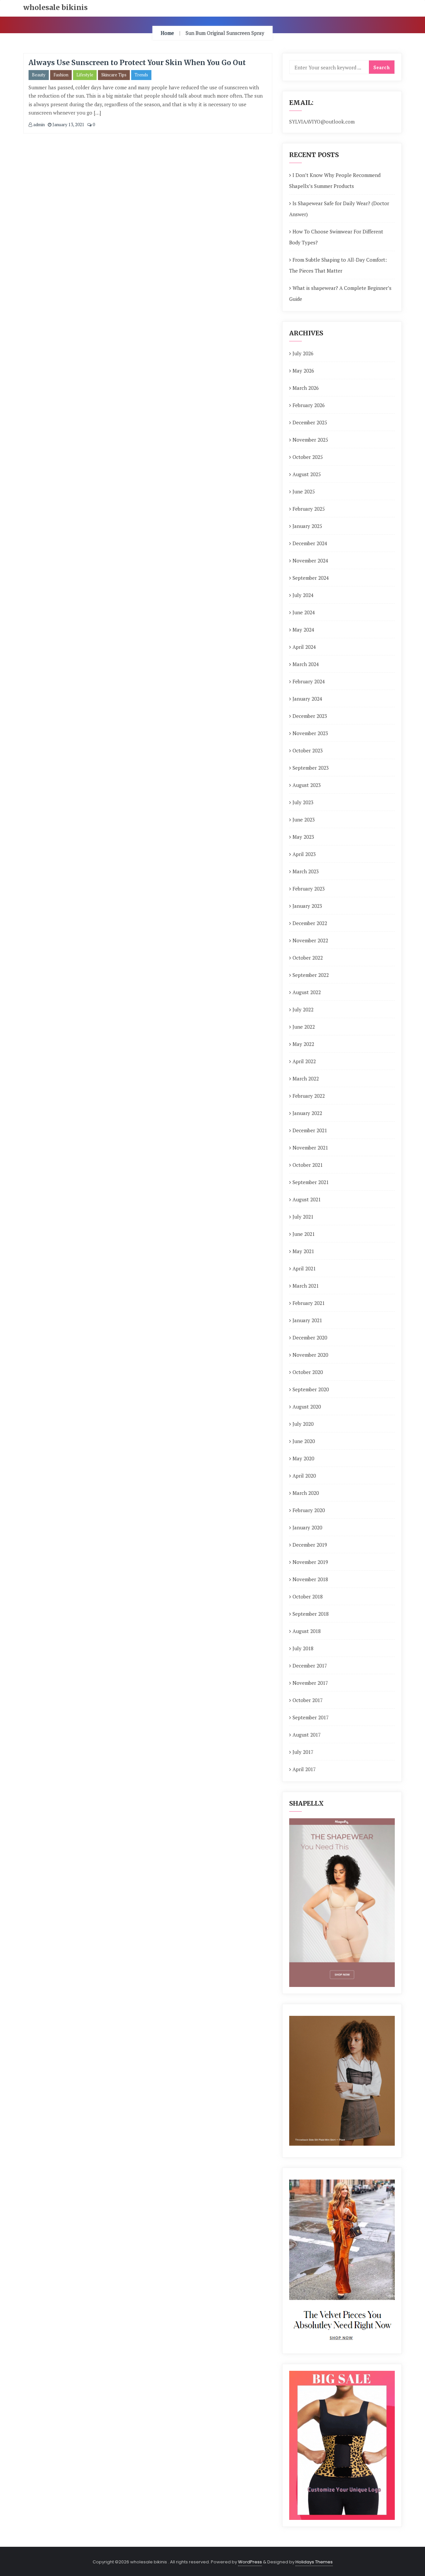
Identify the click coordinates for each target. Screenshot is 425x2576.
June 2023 (304, 819)
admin (39, 125)
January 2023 (307, 906)
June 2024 (304, 612)
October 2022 (308, 958)
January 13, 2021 (68, 125)
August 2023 (307, 785)
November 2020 (310, 1355)
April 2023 (304, 854)
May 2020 (303, 1458)
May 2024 (303, 630)
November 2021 (310, 1148)
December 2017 (310, 1666)
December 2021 (310, 1130)
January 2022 (307, 1113)
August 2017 (307, 1735)
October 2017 (308, 1700)
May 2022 (303, 1044)
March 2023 (306, 871)
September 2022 (311, 975)
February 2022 (309, 1096)
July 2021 (303, 1217)
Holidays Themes (314, 2562)
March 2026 (306, 388)
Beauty (39, 75)
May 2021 (303, 1251)
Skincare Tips (114, 75)
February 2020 (309, 1510)
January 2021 (307, 1320)
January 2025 (307, 526)
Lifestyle (85, 75)
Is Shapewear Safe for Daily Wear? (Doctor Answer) (339, 209)
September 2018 (311, 1614)
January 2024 (307, 699)
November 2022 (310, 940)
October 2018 (308, 1596)
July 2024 (303, 595)
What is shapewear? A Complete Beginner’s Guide (340, 293)
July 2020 (303, 1424)
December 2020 (310, 1337)
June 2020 (304, 1441)
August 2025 (307, 474)
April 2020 (304, 1476)
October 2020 (308, 1372)
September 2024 (311, 578)
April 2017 (304, 1769)
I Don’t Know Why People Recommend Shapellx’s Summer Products (335, 180)
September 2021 (311, 1182)
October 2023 (308, 750)
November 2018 (310, 1579)
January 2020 (307, 1527)
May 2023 (303, 837)
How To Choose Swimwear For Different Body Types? (336, 237)
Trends (141, 75)
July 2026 (303, 353)
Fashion (61, 75)
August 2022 (307, 992)
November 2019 (310, 1562)
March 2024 (306, 664)
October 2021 (308, 1165)
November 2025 (310, 440)
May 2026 (303, 371)
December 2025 (310, 422)
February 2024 (309, 681)
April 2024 (304, 647)
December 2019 (310, 1545)
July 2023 (303, 802)
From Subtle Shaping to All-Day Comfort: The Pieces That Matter (338, 265)
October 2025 (308, 457)
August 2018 (307, 1631)
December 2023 (310, 716)
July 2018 (303, 1648)
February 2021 (309, 1303)
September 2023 (311, 768)
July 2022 (303, 1009)
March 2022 (306, 1078)
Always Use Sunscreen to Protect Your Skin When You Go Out (137, 63)
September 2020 (311, 1389)
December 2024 (310, 543)
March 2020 (306, 1493)
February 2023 (309, 889)
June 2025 (304, 491)
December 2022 (310, 923)
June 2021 (304, 1234)
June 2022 (304, 1027)
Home (167, 33)
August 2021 (307, 1199)
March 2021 (306, 1286)
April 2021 (304, 1268)
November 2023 (310, 733)
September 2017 (311, 1717)
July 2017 (303, 1752)
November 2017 (310, 1683)
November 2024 (310, 560)
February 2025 (309, 509)
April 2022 (304, 1061)
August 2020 (307, 1407)
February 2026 (309, 405)
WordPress (250, 2562)
